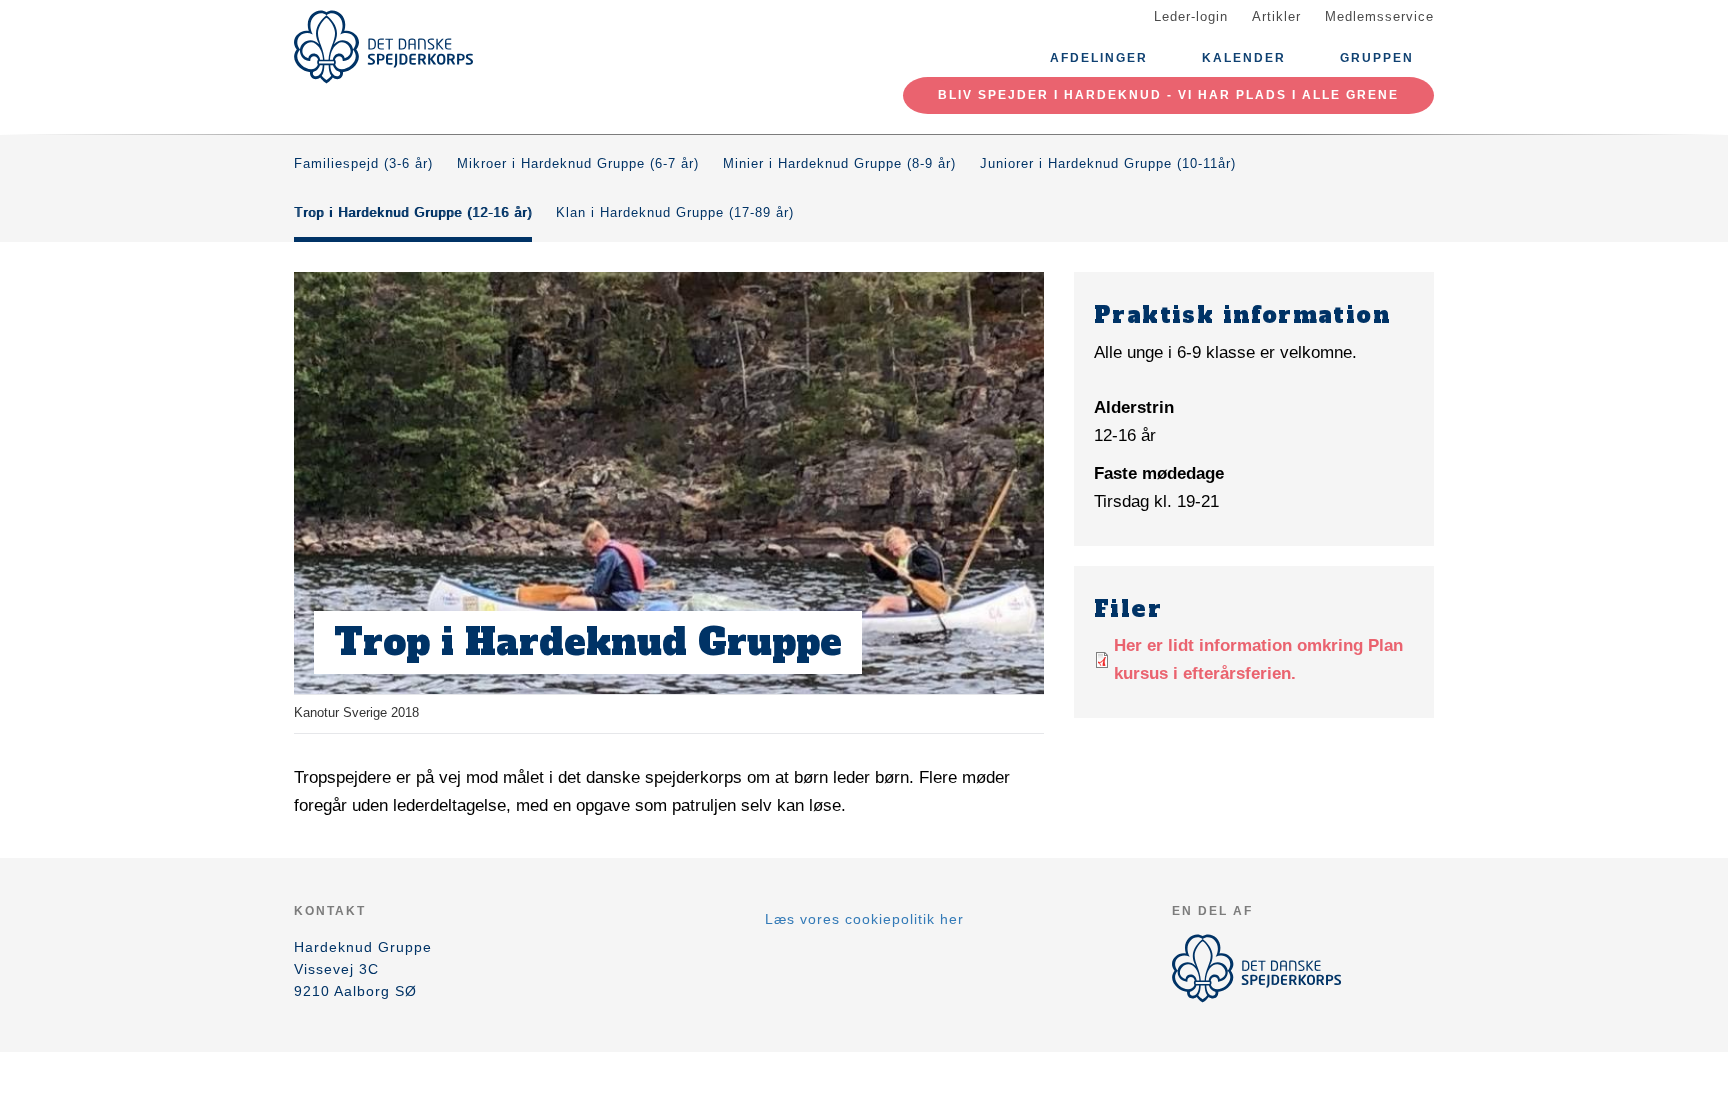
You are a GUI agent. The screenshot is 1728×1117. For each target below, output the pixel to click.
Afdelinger (1099, 58)
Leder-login (1191, 16)
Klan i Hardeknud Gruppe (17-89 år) (675, 212)
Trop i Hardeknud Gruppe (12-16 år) (413, 212)
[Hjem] (384, 47)
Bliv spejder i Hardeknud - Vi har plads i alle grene (1168, 95)
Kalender (1244, 58)
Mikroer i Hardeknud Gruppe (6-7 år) (578, 163)
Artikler (1276, 16)
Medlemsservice (1379, 16)
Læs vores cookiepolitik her (864, 919)
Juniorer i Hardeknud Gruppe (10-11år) (1108, 163)
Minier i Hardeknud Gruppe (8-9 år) (839, 163)
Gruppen (1377, 58)
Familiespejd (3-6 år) (363, 163)
